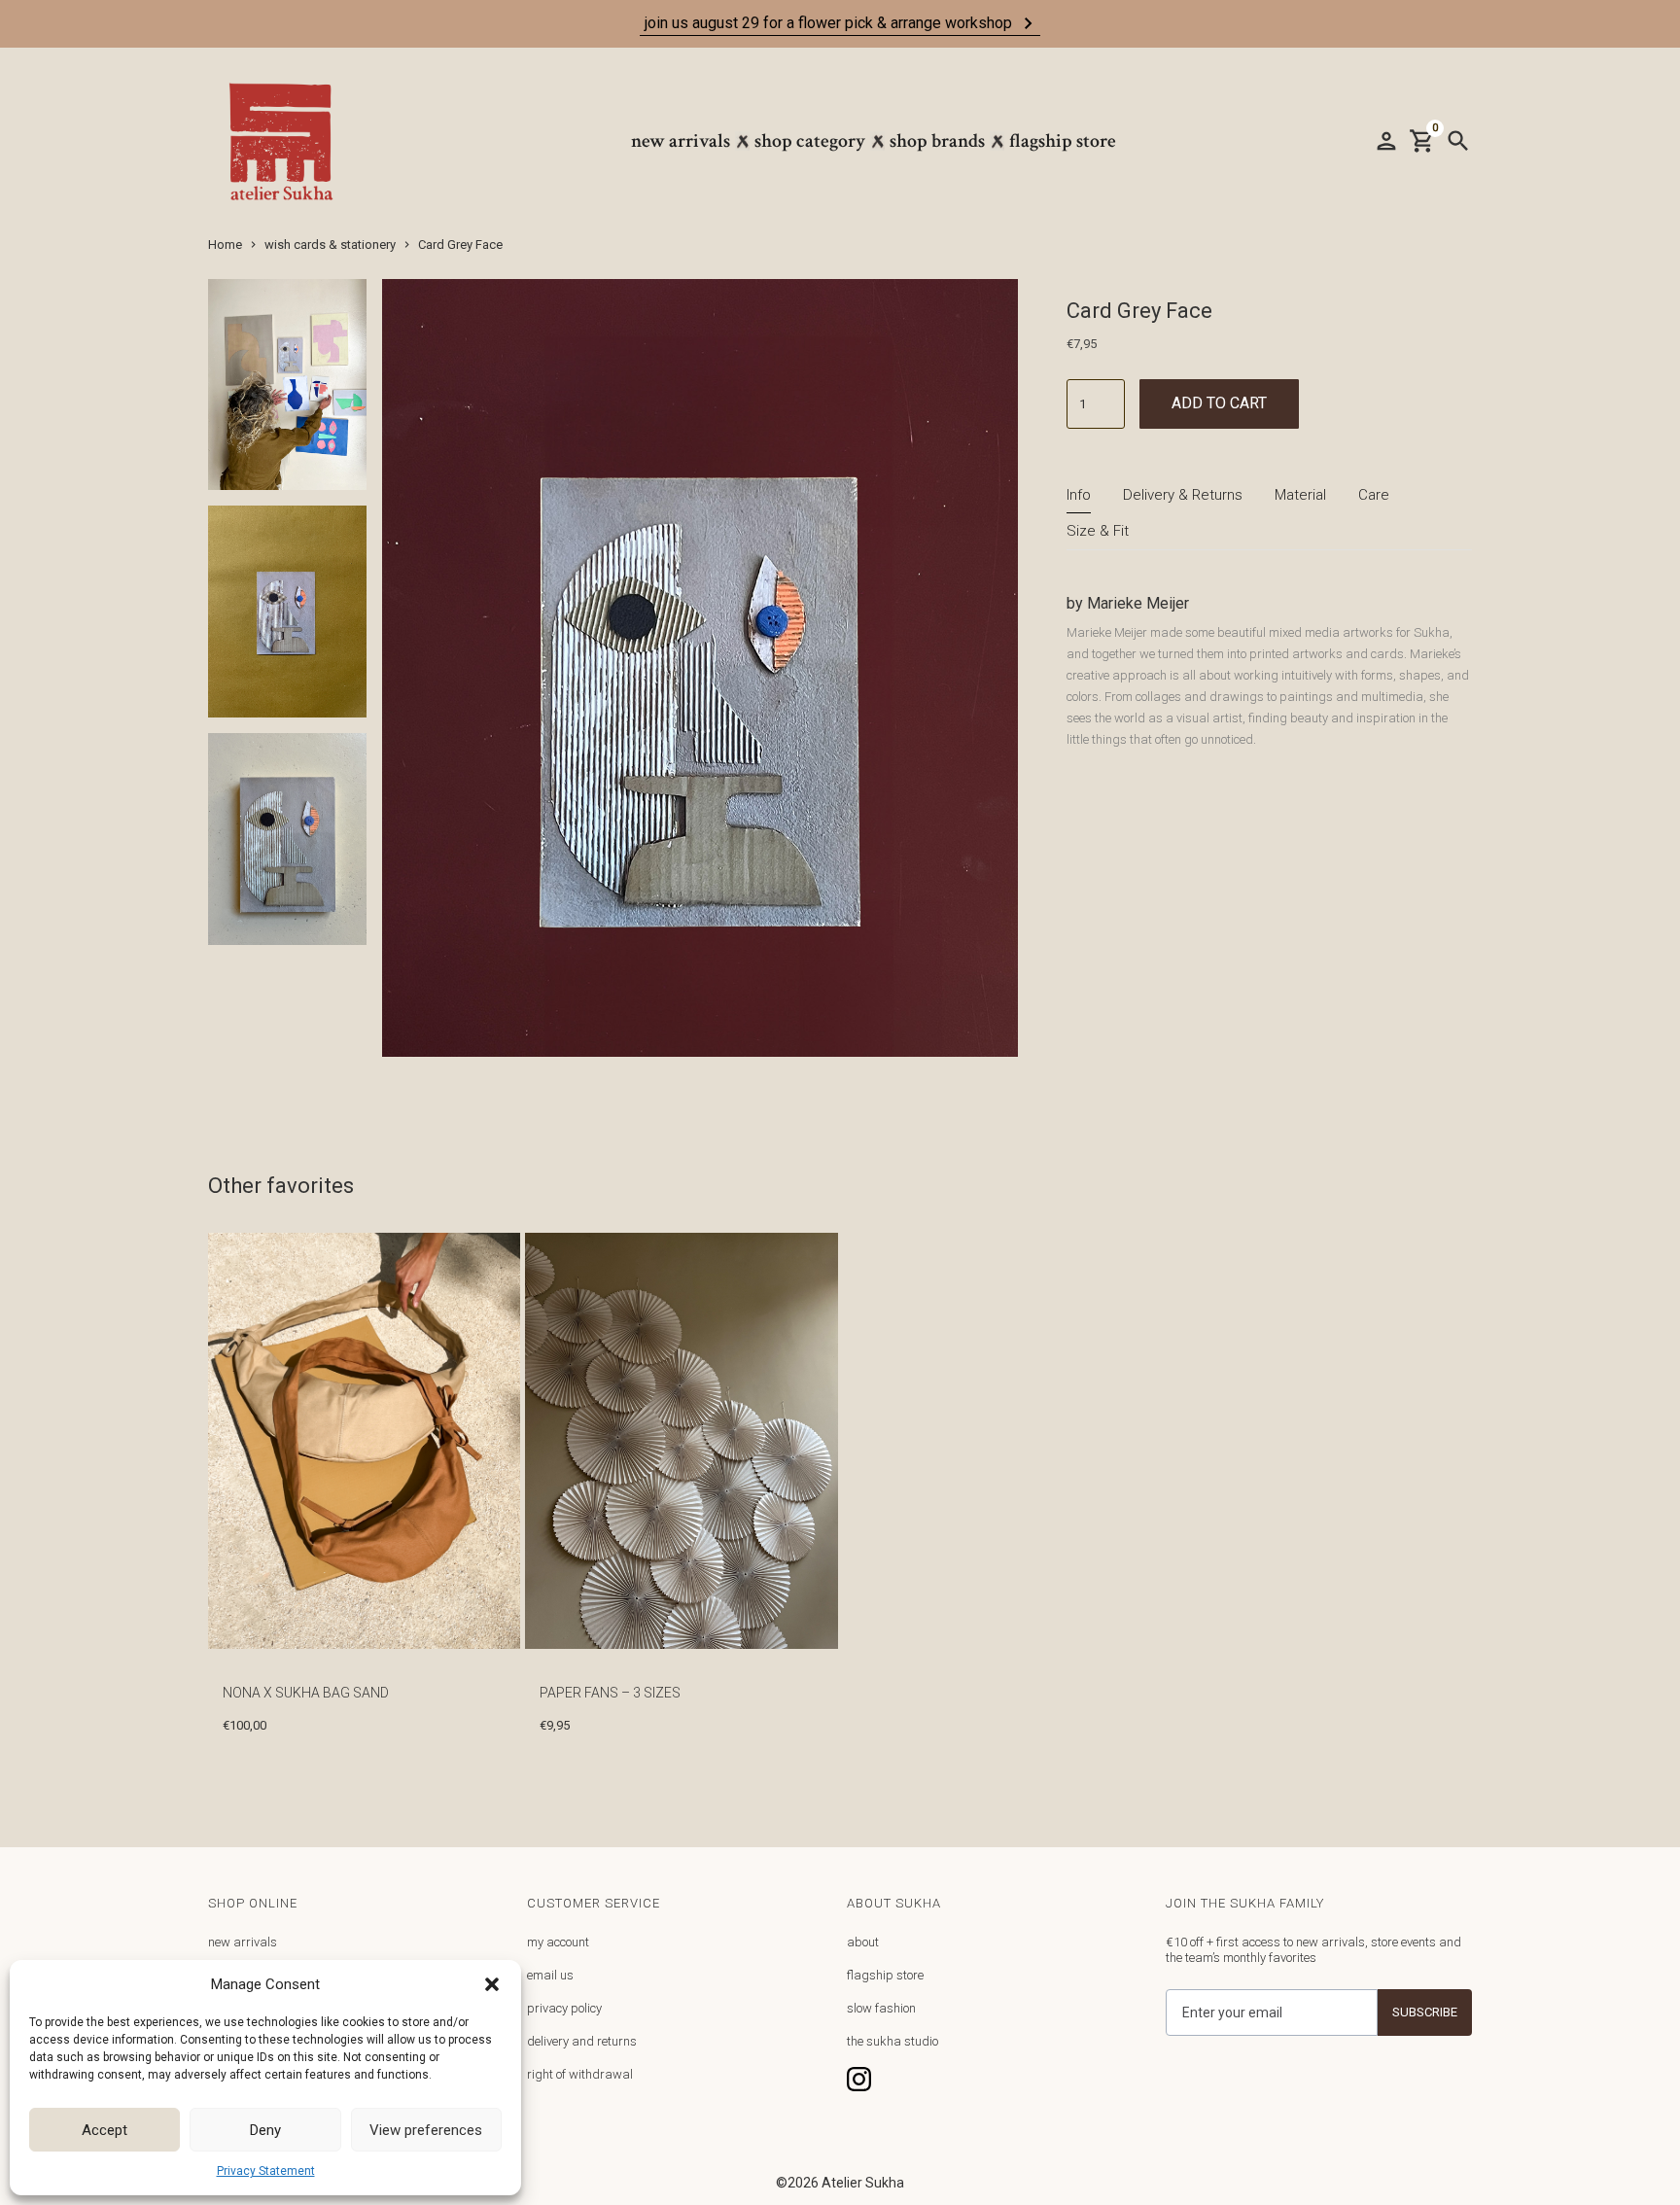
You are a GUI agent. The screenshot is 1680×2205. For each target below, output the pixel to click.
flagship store (885, 1975)
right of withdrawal (580, 2074)
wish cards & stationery (330, 245)
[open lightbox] (287, 393)
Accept (105, 2130)
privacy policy (564, 2008)
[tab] (1079, 495)
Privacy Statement (266, 2171)
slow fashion (881, 2008)
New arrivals (681, 141)
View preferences (426, 2130)
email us (550, 1975)
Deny (265, 2130)
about (863, 1942)
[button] (492, 1984)
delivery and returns (582, 2041)
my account (558, 1942)
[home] (291, 141)
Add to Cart (1219, 403)
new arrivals (243, 1942)
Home (225, 245)
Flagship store (1063, 141)
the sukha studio (892, 2041)
